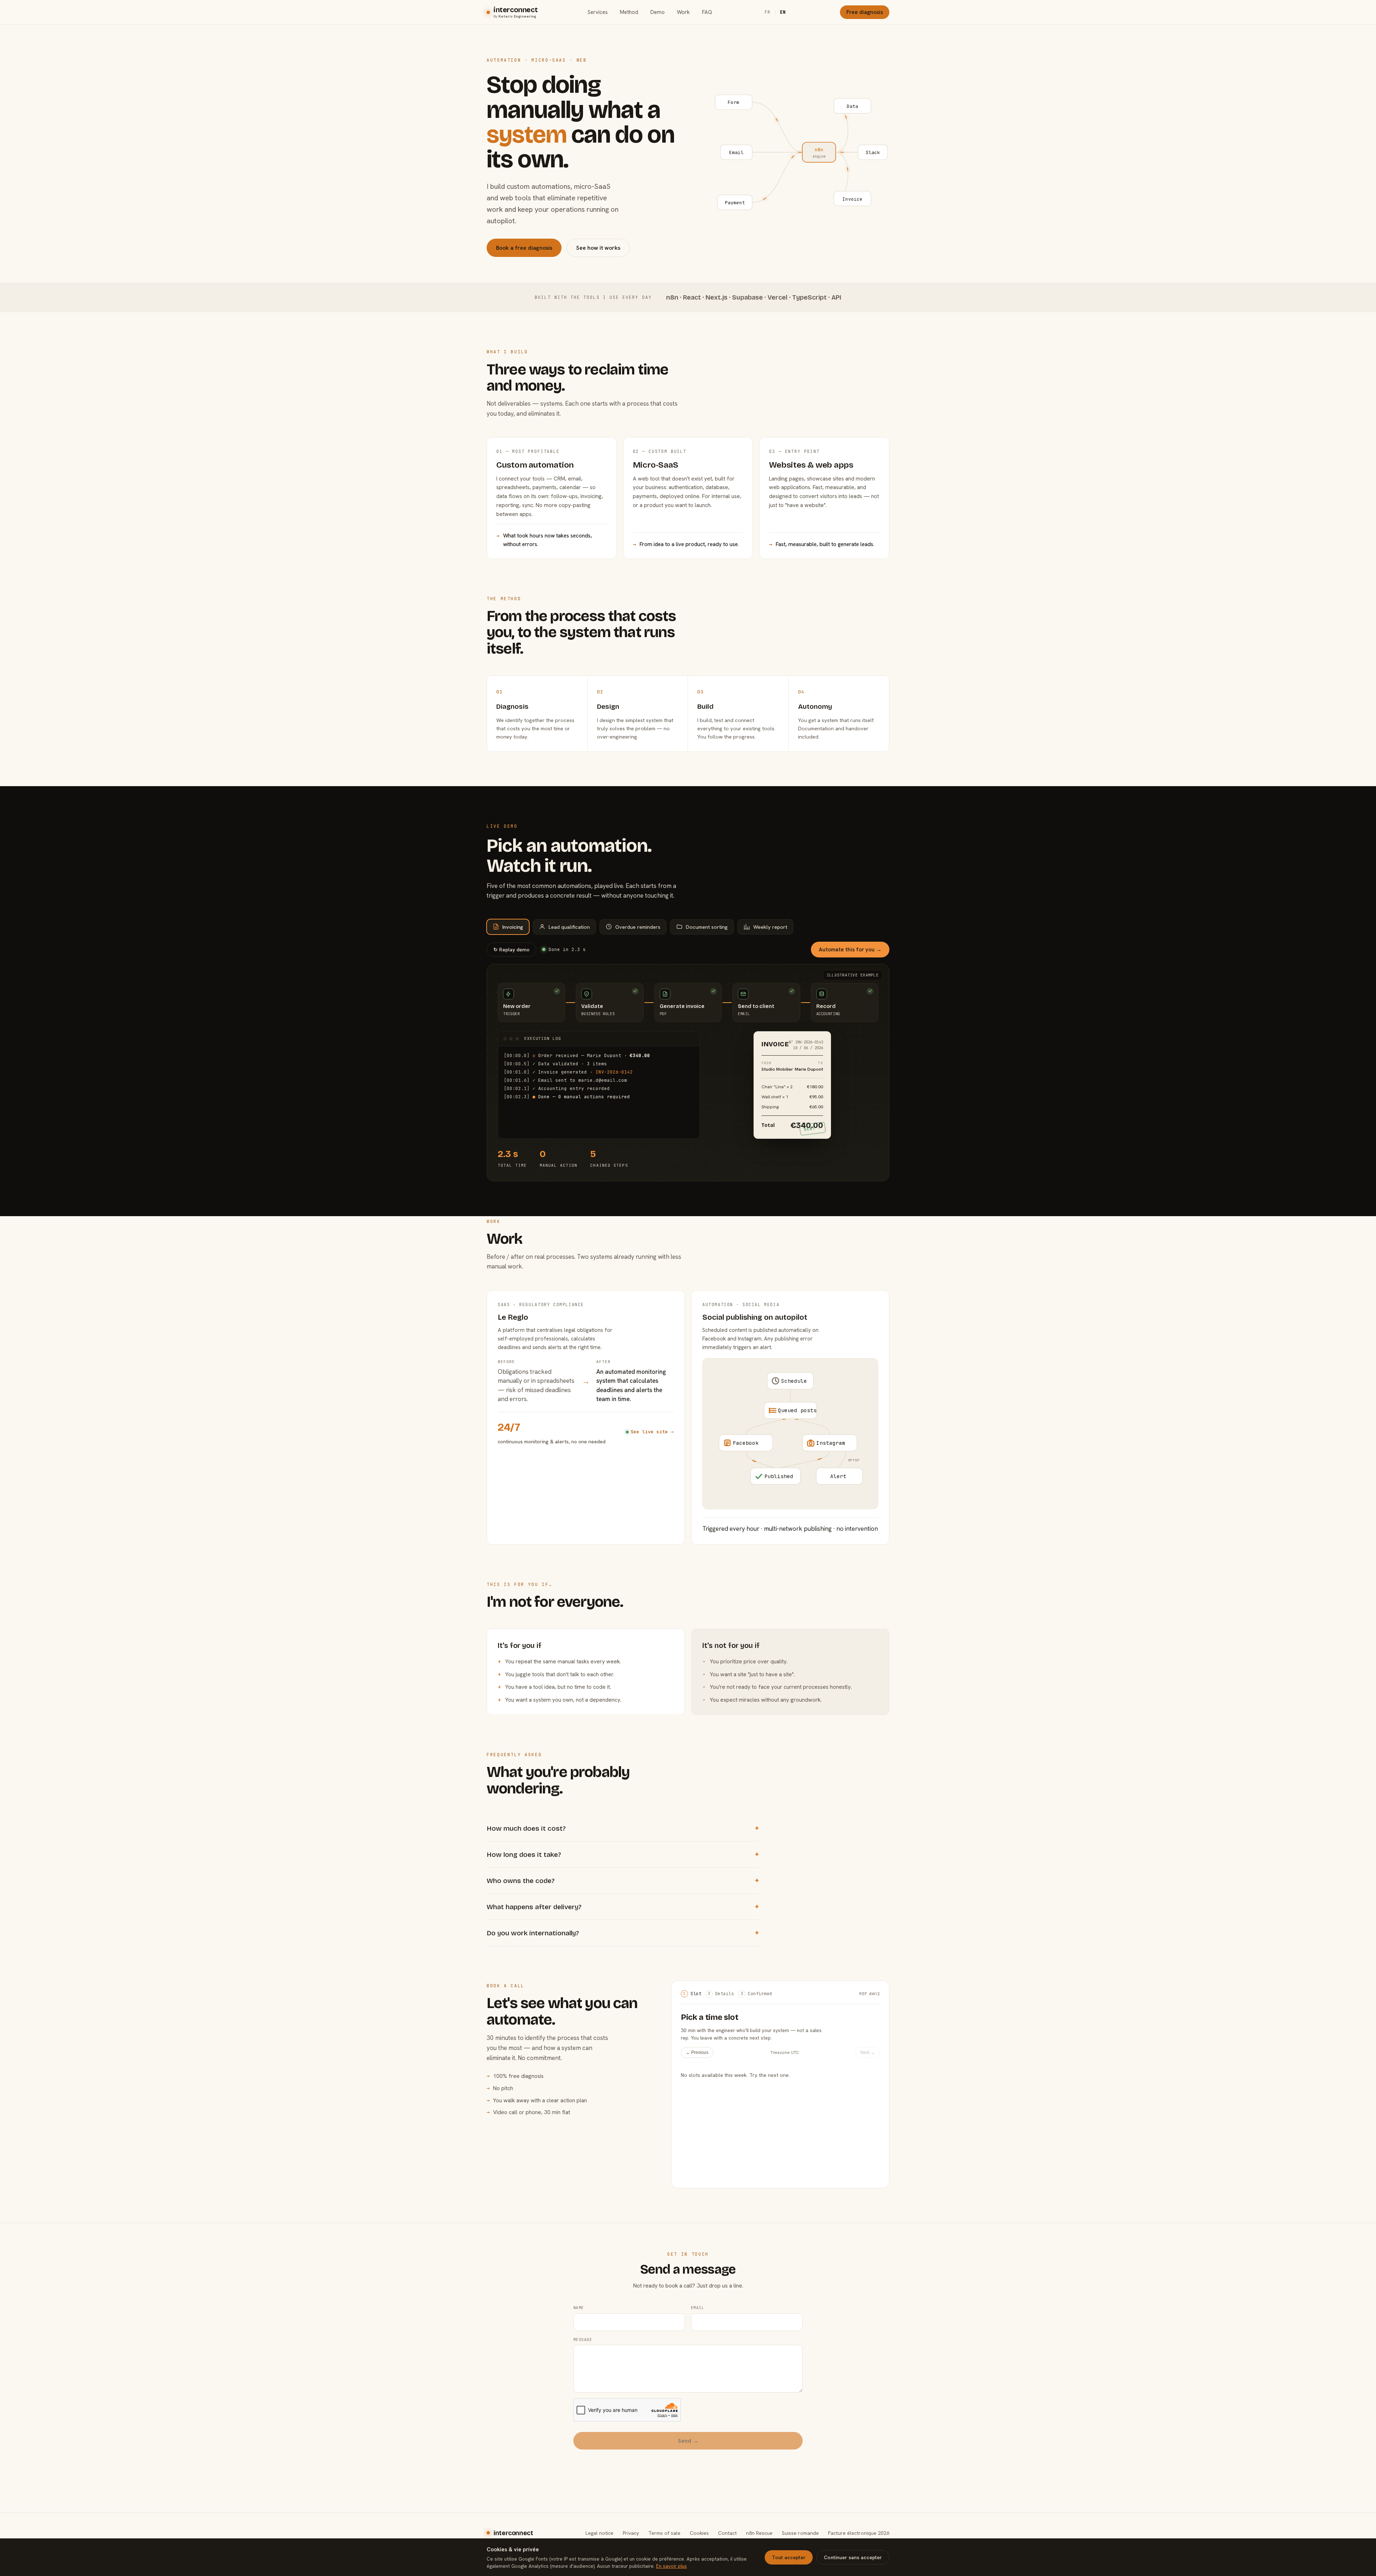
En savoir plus (672, 2566)
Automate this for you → (850, 950)
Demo (658, 12)
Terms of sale (664, 2533)
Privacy (631, 2533)
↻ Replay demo (512, 950)
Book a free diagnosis (524, 248)
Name (579, 2308)
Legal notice (599, 2533)
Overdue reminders (638, 927)
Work (683, 12)
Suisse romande (800, 2533)
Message (583, 2340)
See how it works (598, 248)
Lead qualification (569, 927)
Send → (688, 2441)
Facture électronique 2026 (859, 2533)
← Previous (697, 2052)
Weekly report (770, 927)
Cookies (699, 2533)
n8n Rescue (759, 2533)
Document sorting (707, 927)
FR (768, 12)
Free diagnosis (865, 12)
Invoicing (513, 927)
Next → (868, 2052)
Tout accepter (789, 2557)
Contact (727, 2533)
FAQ (707, 12)
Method (629, 12)
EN (783, 12)
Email (697, 2308)
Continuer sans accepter (853, 2557)
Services (598, 12)
